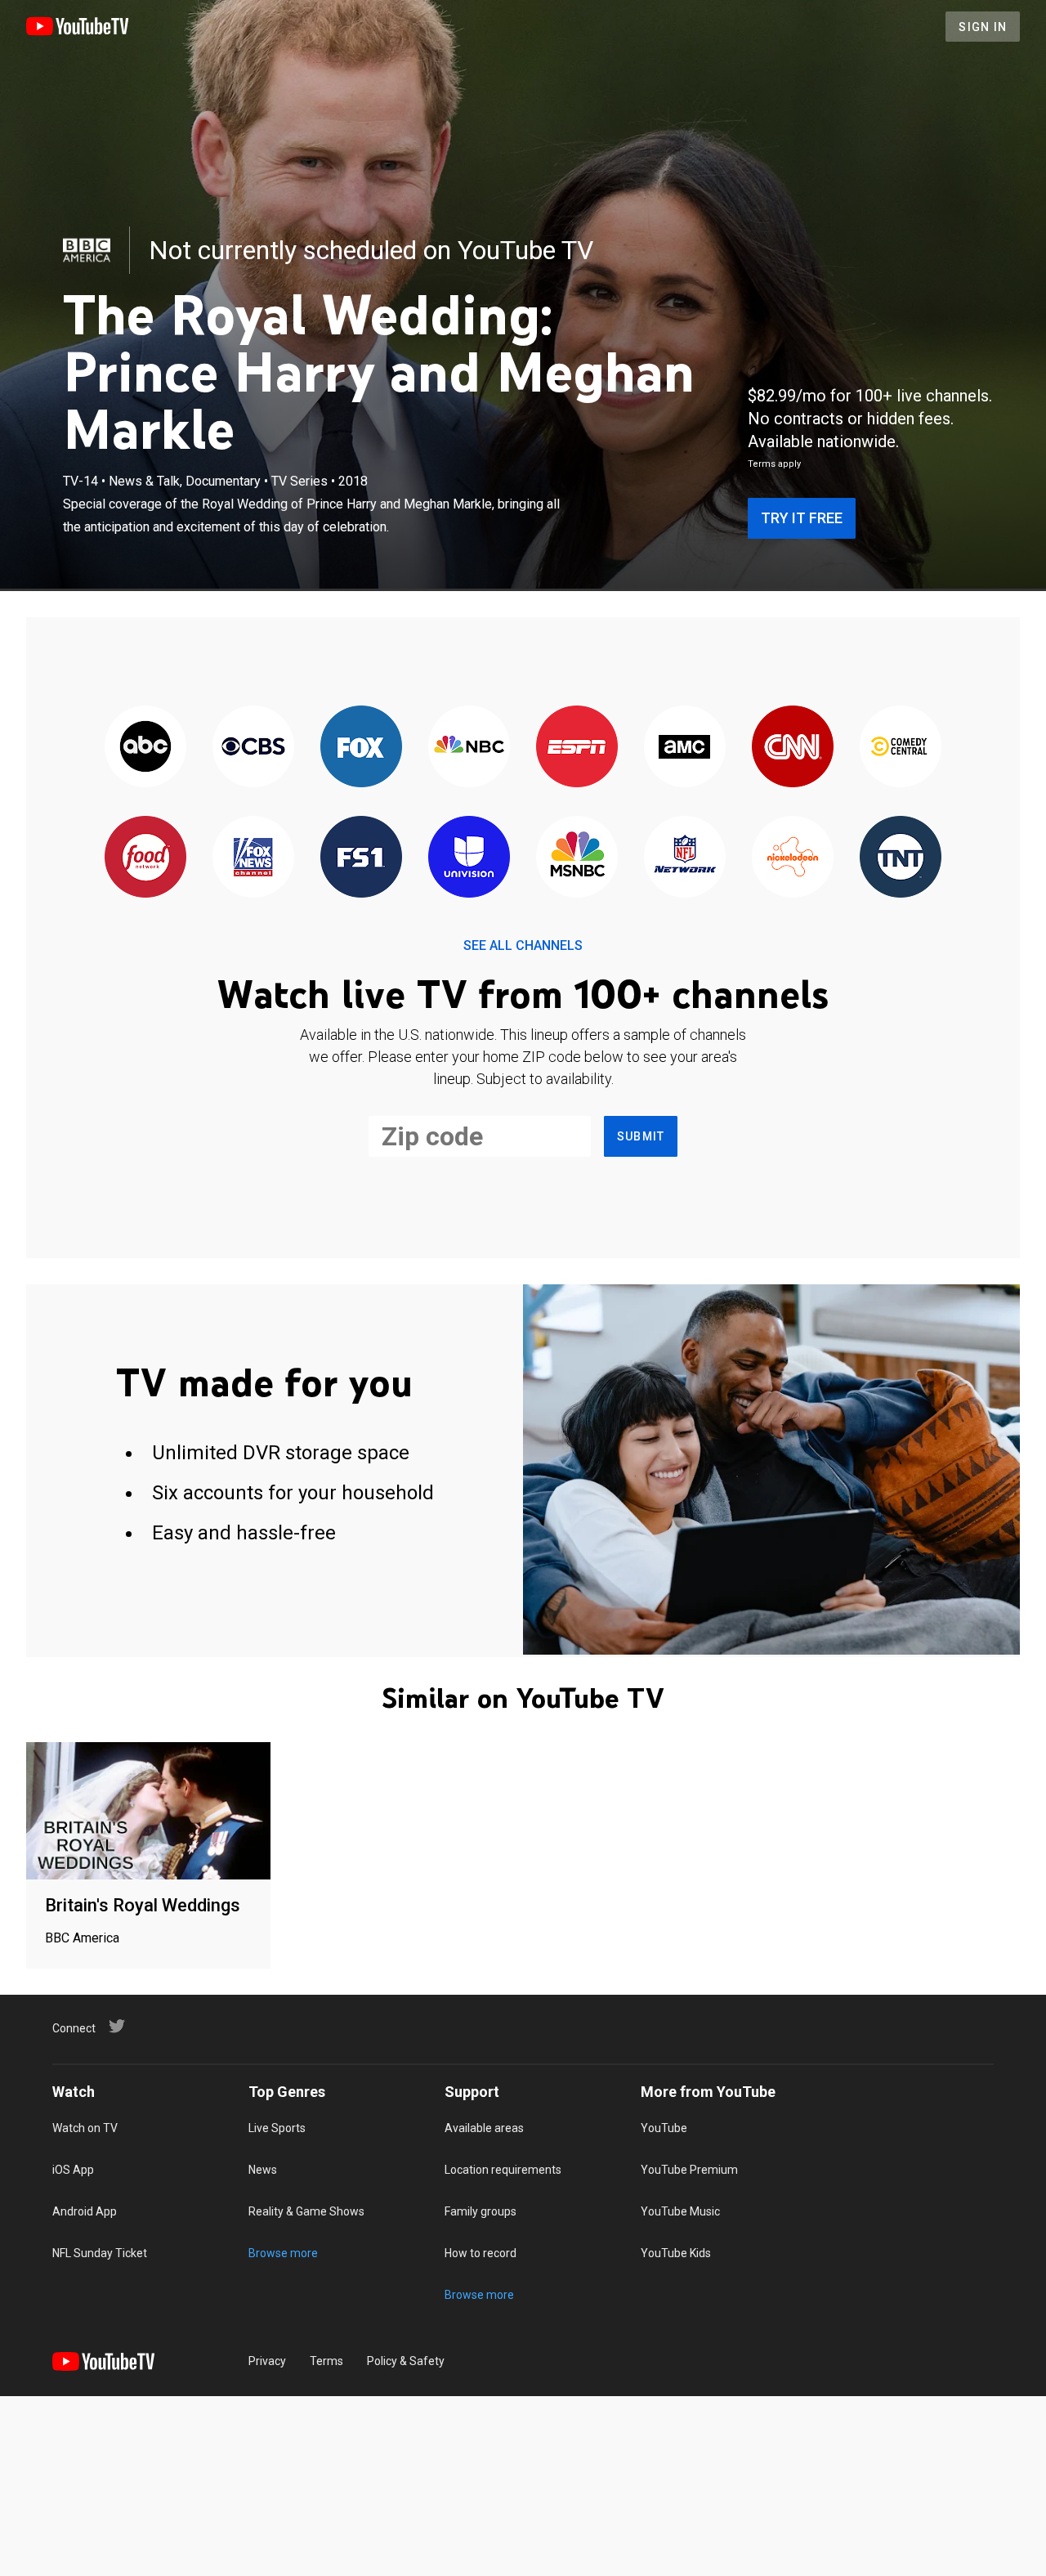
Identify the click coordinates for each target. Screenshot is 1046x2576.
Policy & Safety (406, 2361)
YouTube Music (680, 2211)
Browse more (283, 2253)
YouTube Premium (689, 2170)
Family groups (481, 2211)
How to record (481, 2253)
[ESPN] (577, 748)
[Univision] (469, 858)
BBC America (82, 1938)
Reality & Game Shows (306, 2211)
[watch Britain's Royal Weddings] (148, 1812)
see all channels (523, 945)
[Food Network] (145, 858)
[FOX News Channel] (253, 858)
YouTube (664, 2128)
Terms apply (774, 464)
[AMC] (685, 748)
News (263, 2170)
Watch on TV (85, 2128)
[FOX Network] (361, 748)
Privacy (267, 2361)
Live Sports (277, 2128)
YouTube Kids (676, 2253)
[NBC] (469, 748)
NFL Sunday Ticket (100, 2253)
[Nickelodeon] (793, 858)
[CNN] (793, 748)
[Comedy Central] (901, 748)
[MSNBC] (577, 858)
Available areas (484, 2128)
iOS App (73, 2170)
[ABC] (145, 748)
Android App (85, 2211)
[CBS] (253, 748)
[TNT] (901, 858)
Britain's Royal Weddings (143, 1905)
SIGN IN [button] (983, 27)
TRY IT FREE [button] (802, 518)
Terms (326, 2361)
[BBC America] (87, 250)
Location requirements (503, 2170)
